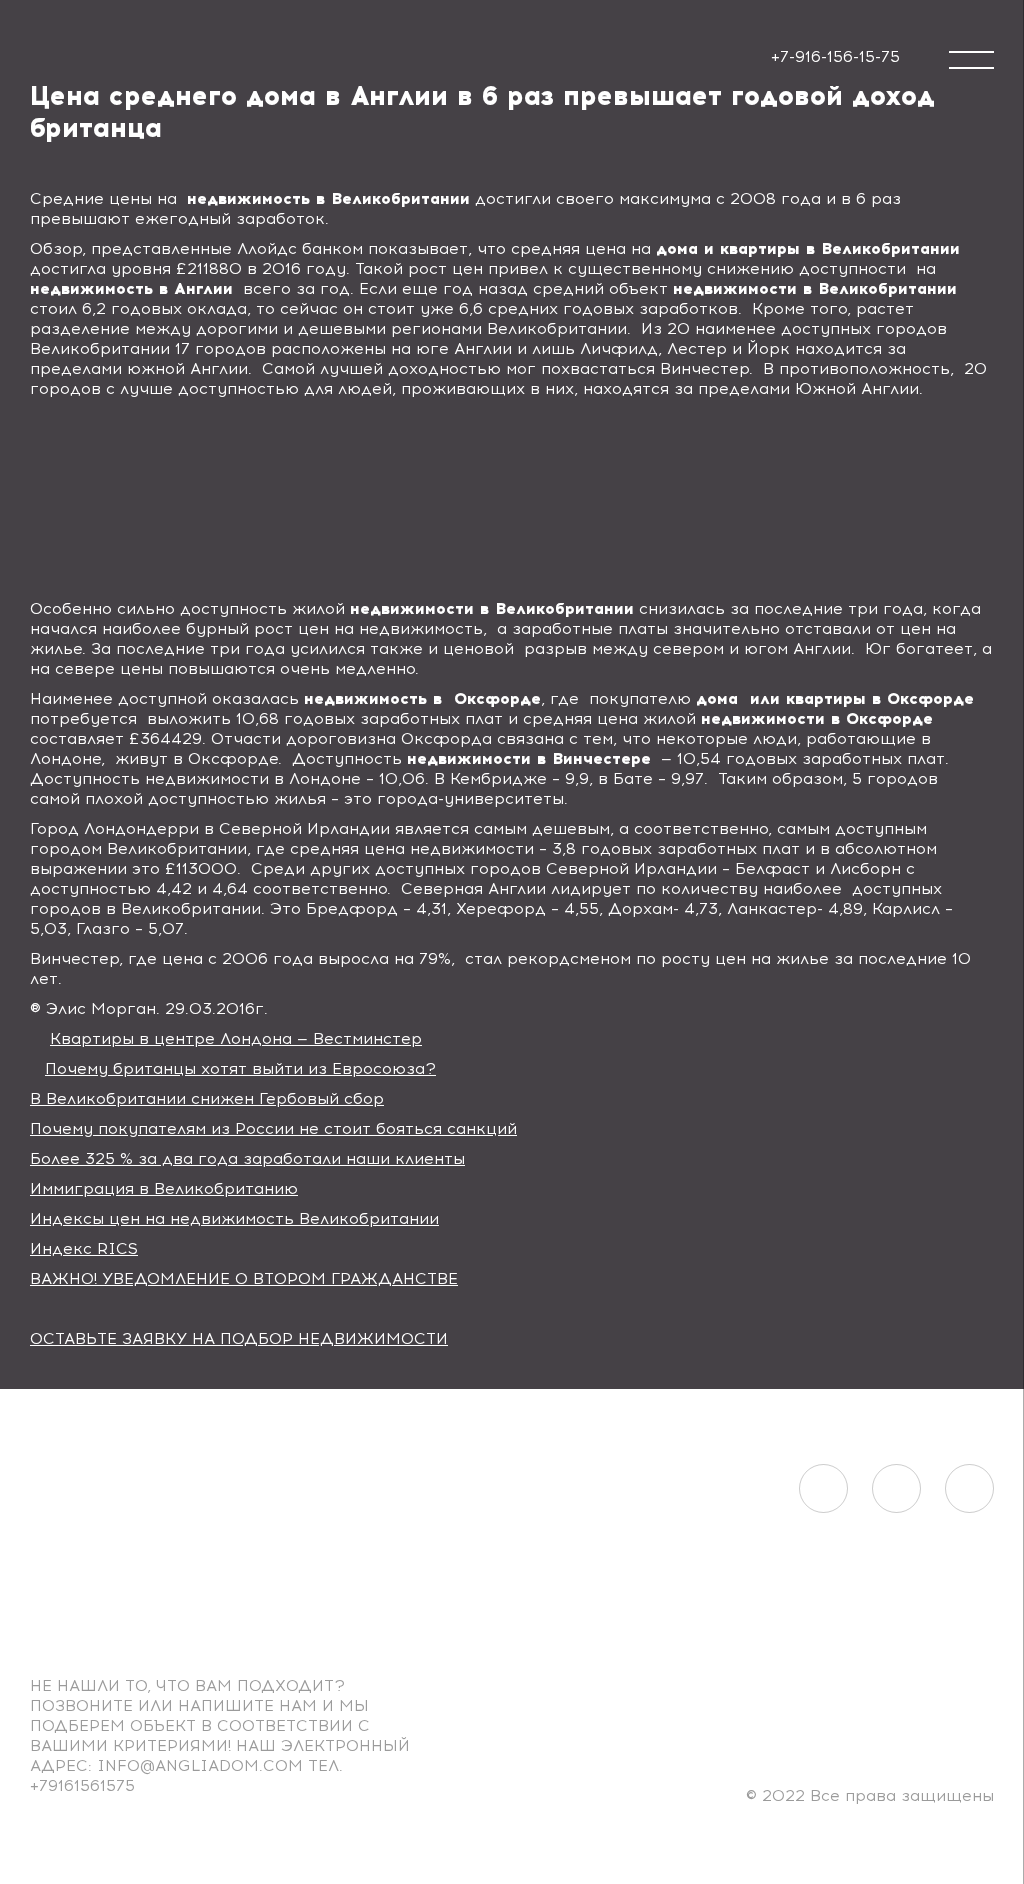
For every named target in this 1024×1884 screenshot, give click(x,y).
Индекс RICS (84, 1248)
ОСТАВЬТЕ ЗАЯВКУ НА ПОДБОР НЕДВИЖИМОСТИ (239, 1338)
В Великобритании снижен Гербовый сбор (207, 1098)
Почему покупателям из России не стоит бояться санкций (273, 1128)
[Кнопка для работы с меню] (971, 60)
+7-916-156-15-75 (835, 56)
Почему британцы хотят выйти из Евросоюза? (240, 1068)
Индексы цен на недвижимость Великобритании (234, 1218)
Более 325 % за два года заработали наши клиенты (247, 1158)
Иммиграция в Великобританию (164, 1188)
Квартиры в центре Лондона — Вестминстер (236, 1038)
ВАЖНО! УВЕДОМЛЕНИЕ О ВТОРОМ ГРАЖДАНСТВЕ (244, 1278)
